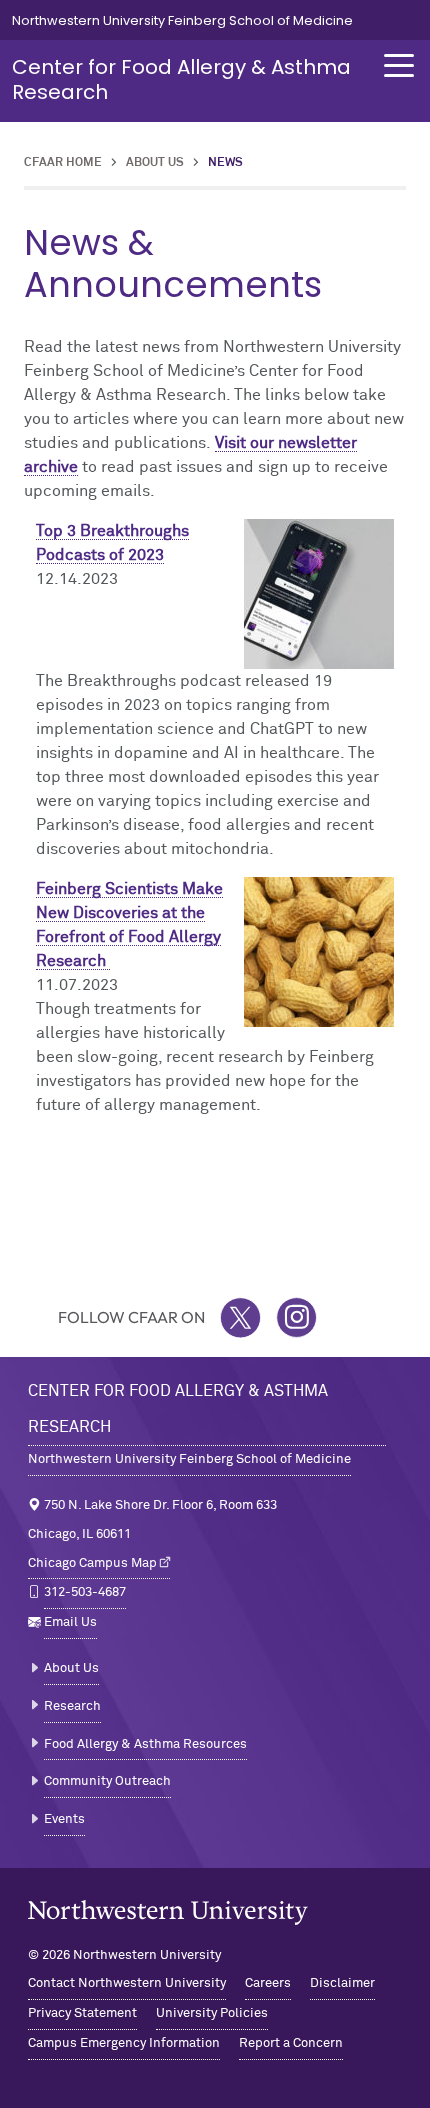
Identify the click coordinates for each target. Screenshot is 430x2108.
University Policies (212, 2013)
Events (64, 1819)
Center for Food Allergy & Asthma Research (181, 79)
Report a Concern (291, 2043)
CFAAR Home (63, 163)
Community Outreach (107, 1781)
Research (72, 1706)
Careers (268, 1983)
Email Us (70, 1622)
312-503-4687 (85, 1592)
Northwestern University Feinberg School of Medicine (182, 20)
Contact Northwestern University (127, 1983)
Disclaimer (342, 1983)
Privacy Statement (82, 2013)
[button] (399, 65)
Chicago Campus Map (92, 1563)
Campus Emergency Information (124, 2043)
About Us (155, 163)
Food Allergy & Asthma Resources (145, 1744)
